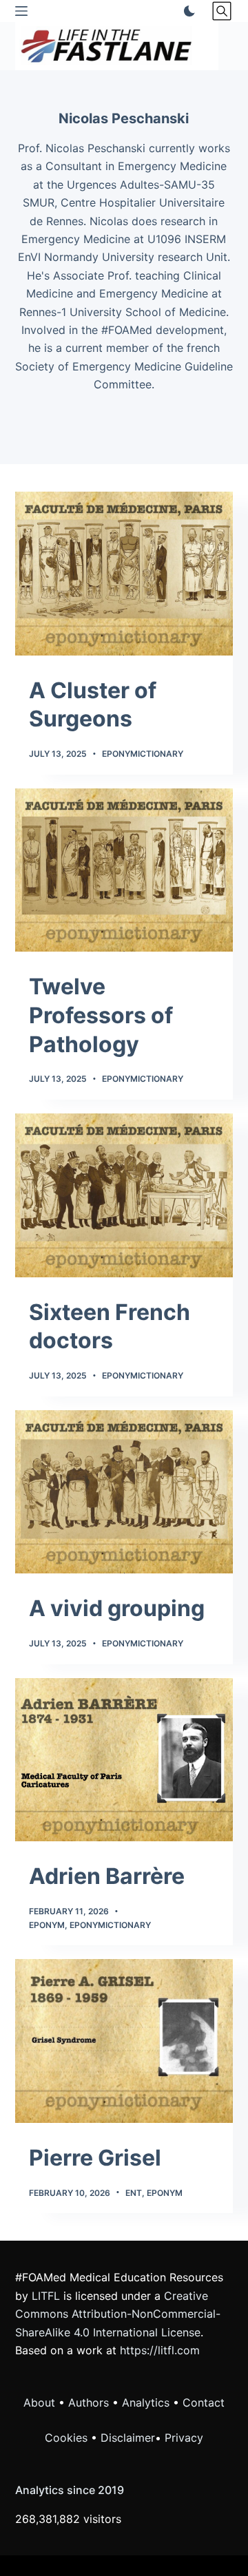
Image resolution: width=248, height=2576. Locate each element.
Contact (204, 2402)
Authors (89, 2402)
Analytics (146, 2402)
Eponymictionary (143, 754)
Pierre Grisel (95, 2158)
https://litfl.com (160, 2350)
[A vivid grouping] (124, 1492)
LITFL (46, 2296)
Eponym (47, 1925)
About (39, 2402)
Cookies (68, 2438)
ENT (134, 2193)
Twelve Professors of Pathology (101, 1015)
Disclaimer (128, 2438)
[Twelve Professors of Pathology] (124, 870)
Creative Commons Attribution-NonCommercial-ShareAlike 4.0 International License (118, 2314)
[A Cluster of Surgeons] (124, 574)
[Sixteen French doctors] (124, 1195)
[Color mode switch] (187, 11)
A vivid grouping (117, 1608)
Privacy (184, 2438)
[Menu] (21, 11)
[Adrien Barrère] (124, 1760)
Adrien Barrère (107, 1876)
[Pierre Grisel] (124, 2041)
